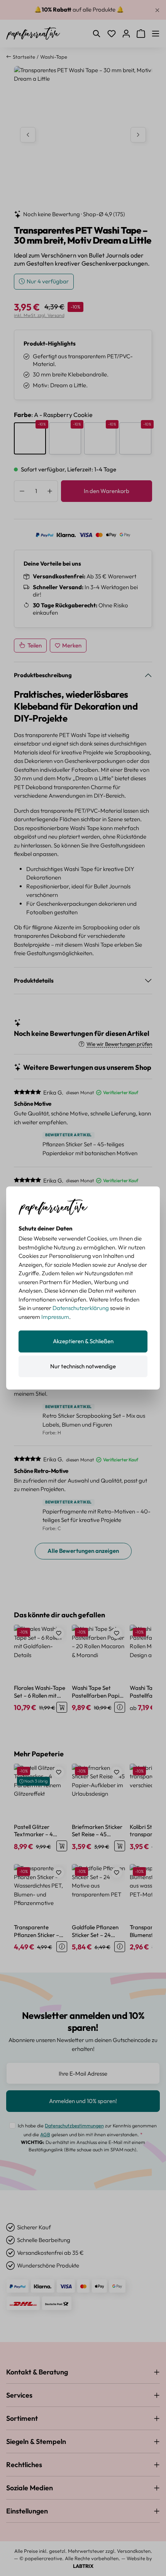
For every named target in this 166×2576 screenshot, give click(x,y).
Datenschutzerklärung (81, 1308)
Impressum (55, 1317)
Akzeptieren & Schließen (83, 1341)
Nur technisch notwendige (83, 1366)
